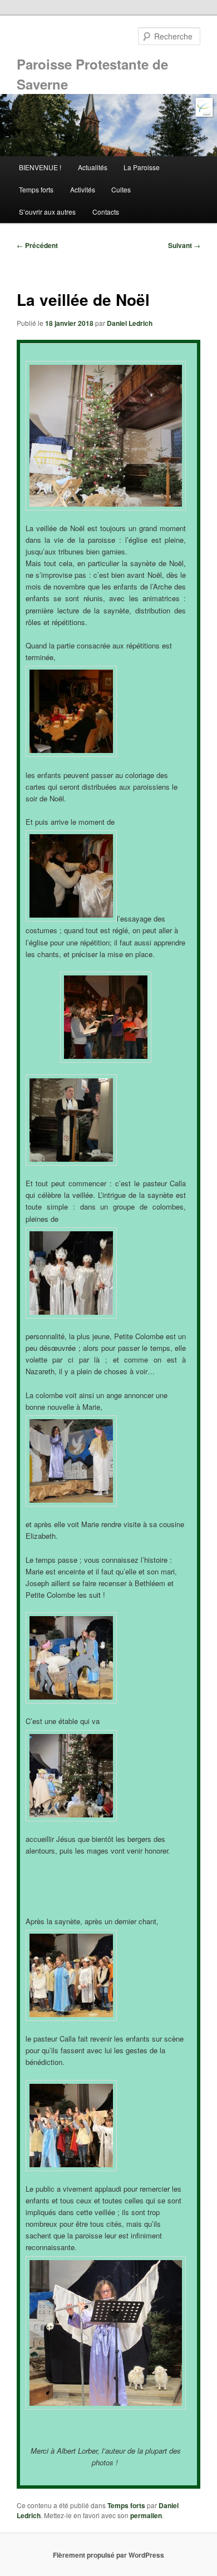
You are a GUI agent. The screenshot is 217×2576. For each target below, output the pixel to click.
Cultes (121, 189)
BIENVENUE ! (40, 167)
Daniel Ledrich (130, 323)
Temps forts (36, 189)
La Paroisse (142, 167)
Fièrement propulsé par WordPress (108, 2555)
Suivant (184, 245)
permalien (146, 2515)
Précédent (37, 245)
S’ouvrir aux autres (47, 212)
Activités (83, 189)
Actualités (93, 167)
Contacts (106, 212)
